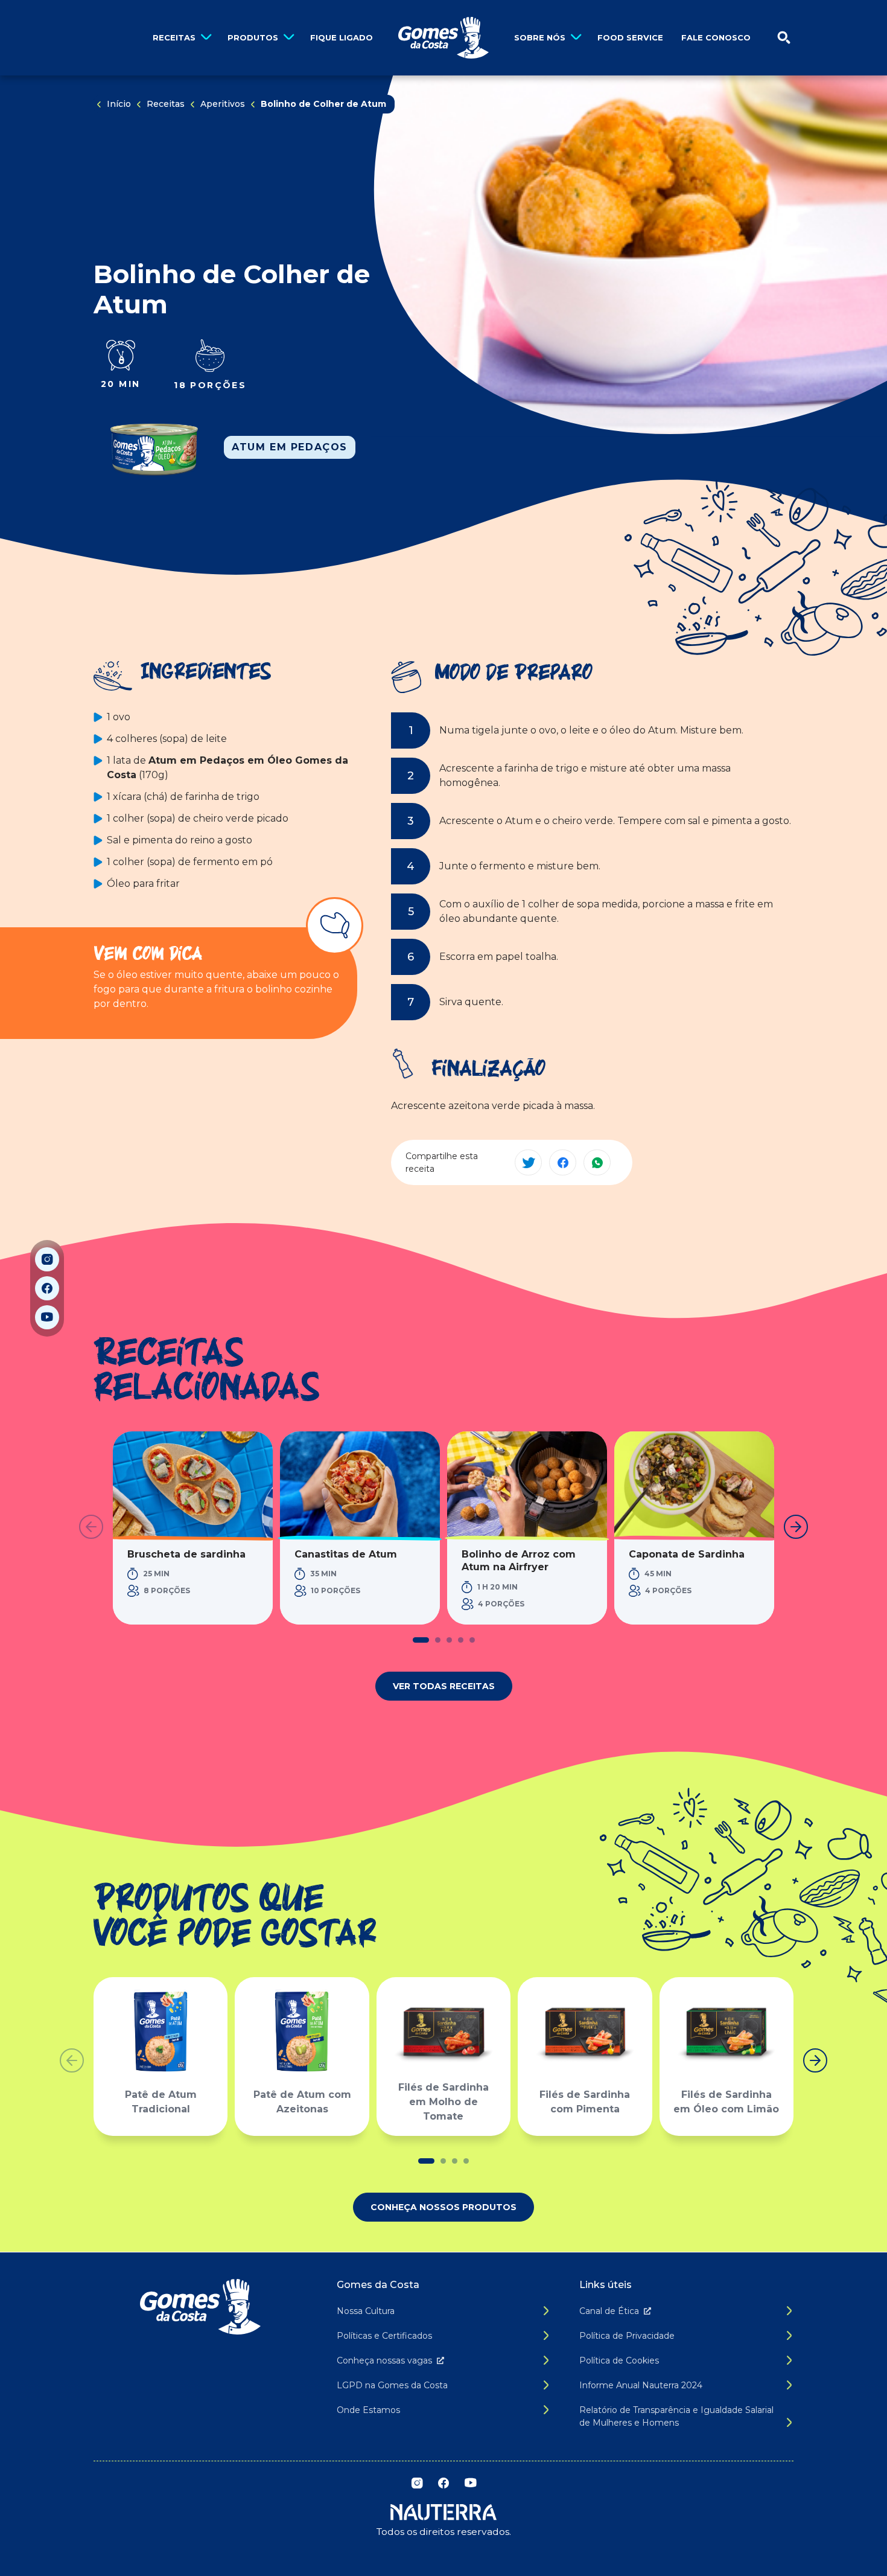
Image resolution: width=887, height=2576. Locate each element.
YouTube (47, 1317)
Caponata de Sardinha (687, 1554)
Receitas (174, 37)
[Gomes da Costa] (443, 38)
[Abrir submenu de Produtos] (289, 38)
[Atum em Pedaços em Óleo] (154, 447)
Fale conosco (716, 37)
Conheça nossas (384, 2360)
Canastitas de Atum (346, 1554)
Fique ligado (342, 37)
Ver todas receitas (444, 1686)
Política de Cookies (619, 2360)
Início (119, 104)
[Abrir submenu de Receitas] (206, 38)
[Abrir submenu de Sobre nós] (576, 38)
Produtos (253, 37)
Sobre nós (540, 37)
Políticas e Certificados (384, 2336)
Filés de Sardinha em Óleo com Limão (726, 2102)
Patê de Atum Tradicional (161, 2102)
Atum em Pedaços (290, 447)
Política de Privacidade (627, 2336)
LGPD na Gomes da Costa (392, 2385)
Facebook (47, 1288)
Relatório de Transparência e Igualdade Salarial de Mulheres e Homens (676, 2416)
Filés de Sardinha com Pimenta (585, 2102)
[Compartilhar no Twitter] (528, 1162)
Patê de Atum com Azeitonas (302, 2102)
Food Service (630, 37)
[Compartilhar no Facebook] (563, 1162)
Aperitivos (223, 104)
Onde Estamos (368, 2410)
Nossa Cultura (366, 2311)
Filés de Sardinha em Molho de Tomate (443, 2102)
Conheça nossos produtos (443, 2207)
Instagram (47, 1259)
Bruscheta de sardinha (186, 1554)
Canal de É (609, 2311)
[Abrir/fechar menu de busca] (784, 38)
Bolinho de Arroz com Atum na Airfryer (519, 1561)
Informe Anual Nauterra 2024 (641, 2385)
